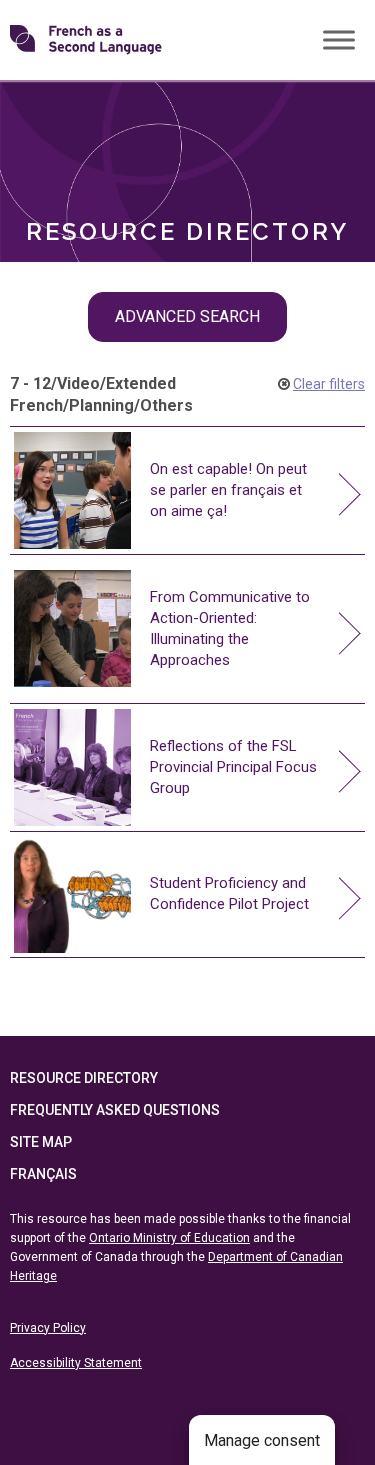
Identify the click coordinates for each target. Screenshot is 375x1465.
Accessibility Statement (76, 1363)
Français (43, 1174)
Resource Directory (84, 1078)
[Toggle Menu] (339, 39)
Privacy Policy (48, 1328)
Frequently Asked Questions (115, 1110)
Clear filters (329, 384)
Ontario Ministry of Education (169, 1238)
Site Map (41, 1142)
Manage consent (262, 1440)
